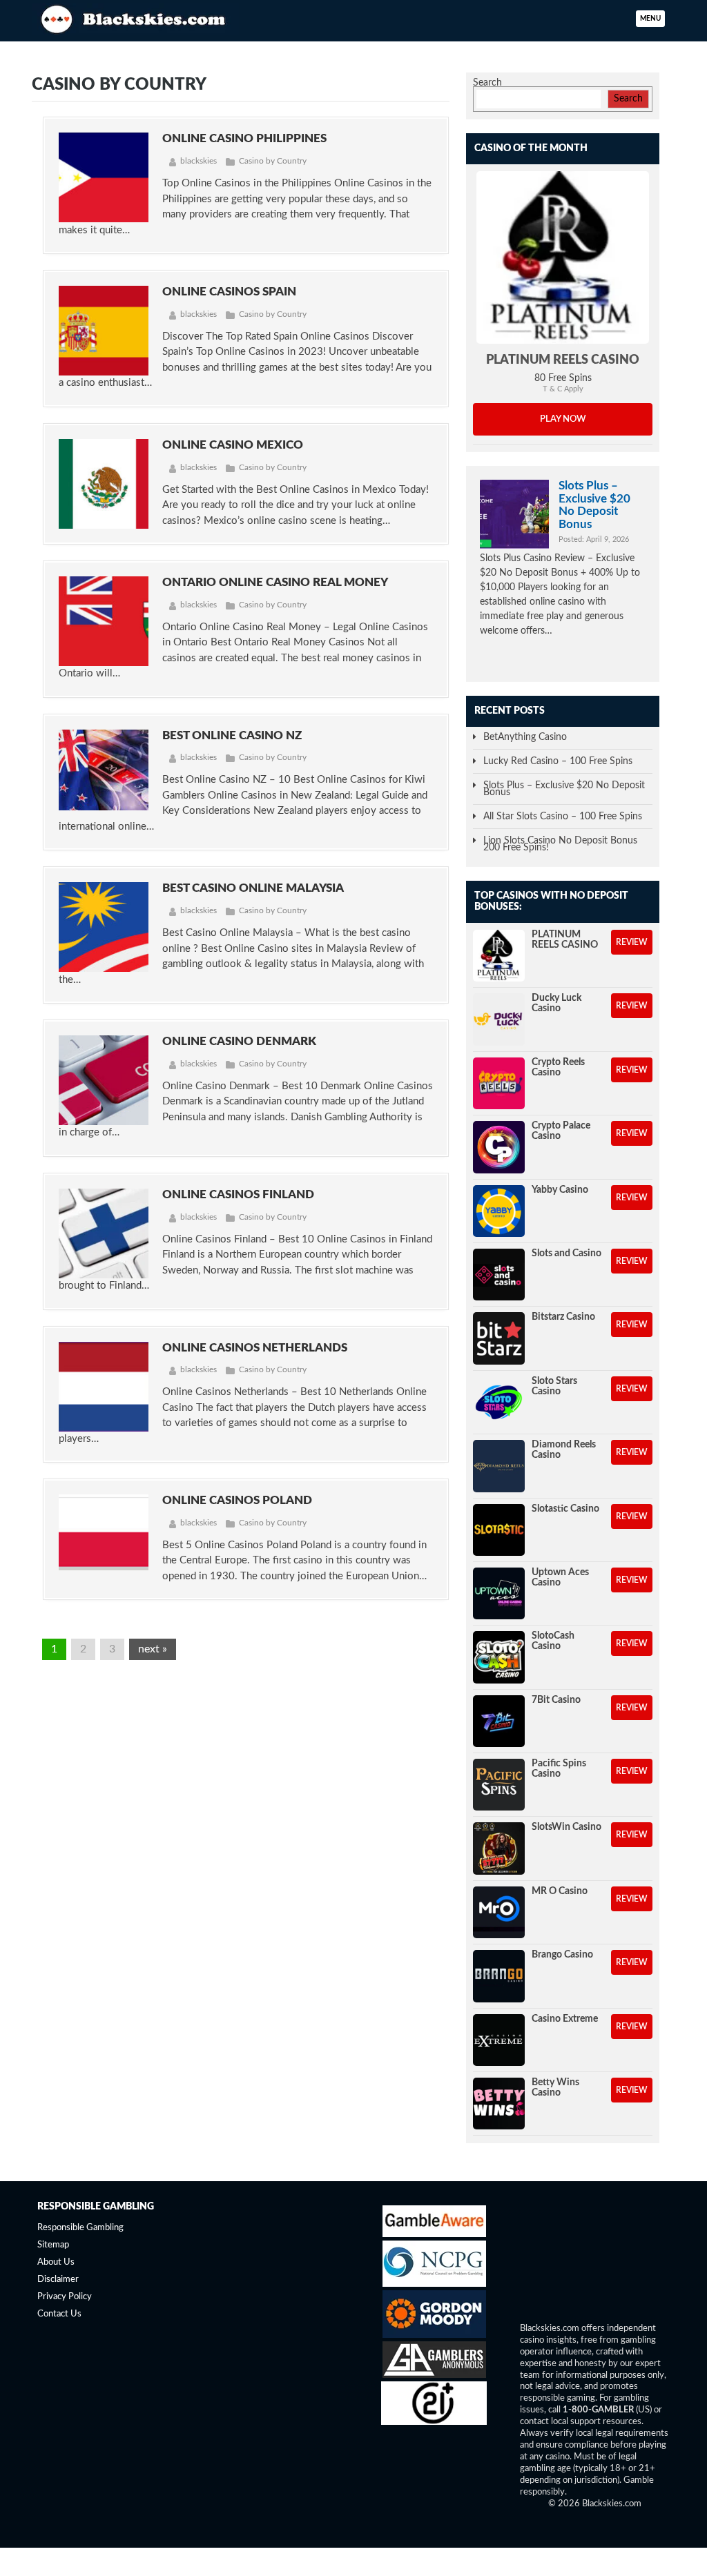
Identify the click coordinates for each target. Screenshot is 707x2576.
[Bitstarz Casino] (499, 1338)
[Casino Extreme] (499, 2040)
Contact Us (59, 2314)
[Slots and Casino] (499, 1275)
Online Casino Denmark (239, 1041)
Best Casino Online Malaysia (253, 888)
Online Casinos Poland (237, 1500)
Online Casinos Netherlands (255, 1348)
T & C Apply (563, 389)
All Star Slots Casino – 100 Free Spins (563, 817)
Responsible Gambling (80, 2228)
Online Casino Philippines (244, 138)
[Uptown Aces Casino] (499, 1593)
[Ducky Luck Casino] (499, 1019)
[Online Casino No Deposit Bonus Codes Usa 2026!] (135, 17)
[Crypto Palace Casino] (499, 1147)
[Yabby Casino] (499, 1211)
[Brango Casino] (499, 1976)
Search (487, 83)
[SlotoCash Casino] (499, 1657)
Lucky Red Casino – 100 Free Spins (558, 761)
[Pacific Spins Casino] (499, 1785)
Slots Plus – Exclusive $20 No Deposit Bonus (594, 505)
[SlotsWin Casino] (499, 1848)
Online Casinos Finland (238, 1194)
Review (632, 942)
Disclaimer (58, 2280)
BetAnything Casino (525, 737)
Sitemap (53, 2246)
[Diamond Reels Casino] (499, 1466)
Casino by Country (273, 161)
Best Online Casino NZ (232, 735)
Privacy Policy (65, 2297)
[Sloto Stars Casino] (499, 1402)
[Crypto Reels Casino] (499, 1083)
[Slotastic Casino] (499, 1530)
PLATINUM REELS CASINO (563, 360)
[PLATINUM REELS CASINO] (563, 257)
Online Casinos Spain (229, 292)
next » (153, 1649)
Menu (650, 19)
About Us (56, 2263)
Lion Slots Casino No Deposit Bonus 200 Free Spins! (560, 844)
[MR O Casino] (499, 1912)
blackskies (198, 161)
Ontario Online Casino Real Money (275, 582)
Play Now (563, 419)
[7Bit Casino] (499, 1721)
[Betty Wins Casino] (499, 2104)
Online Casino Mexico (233, 445)
